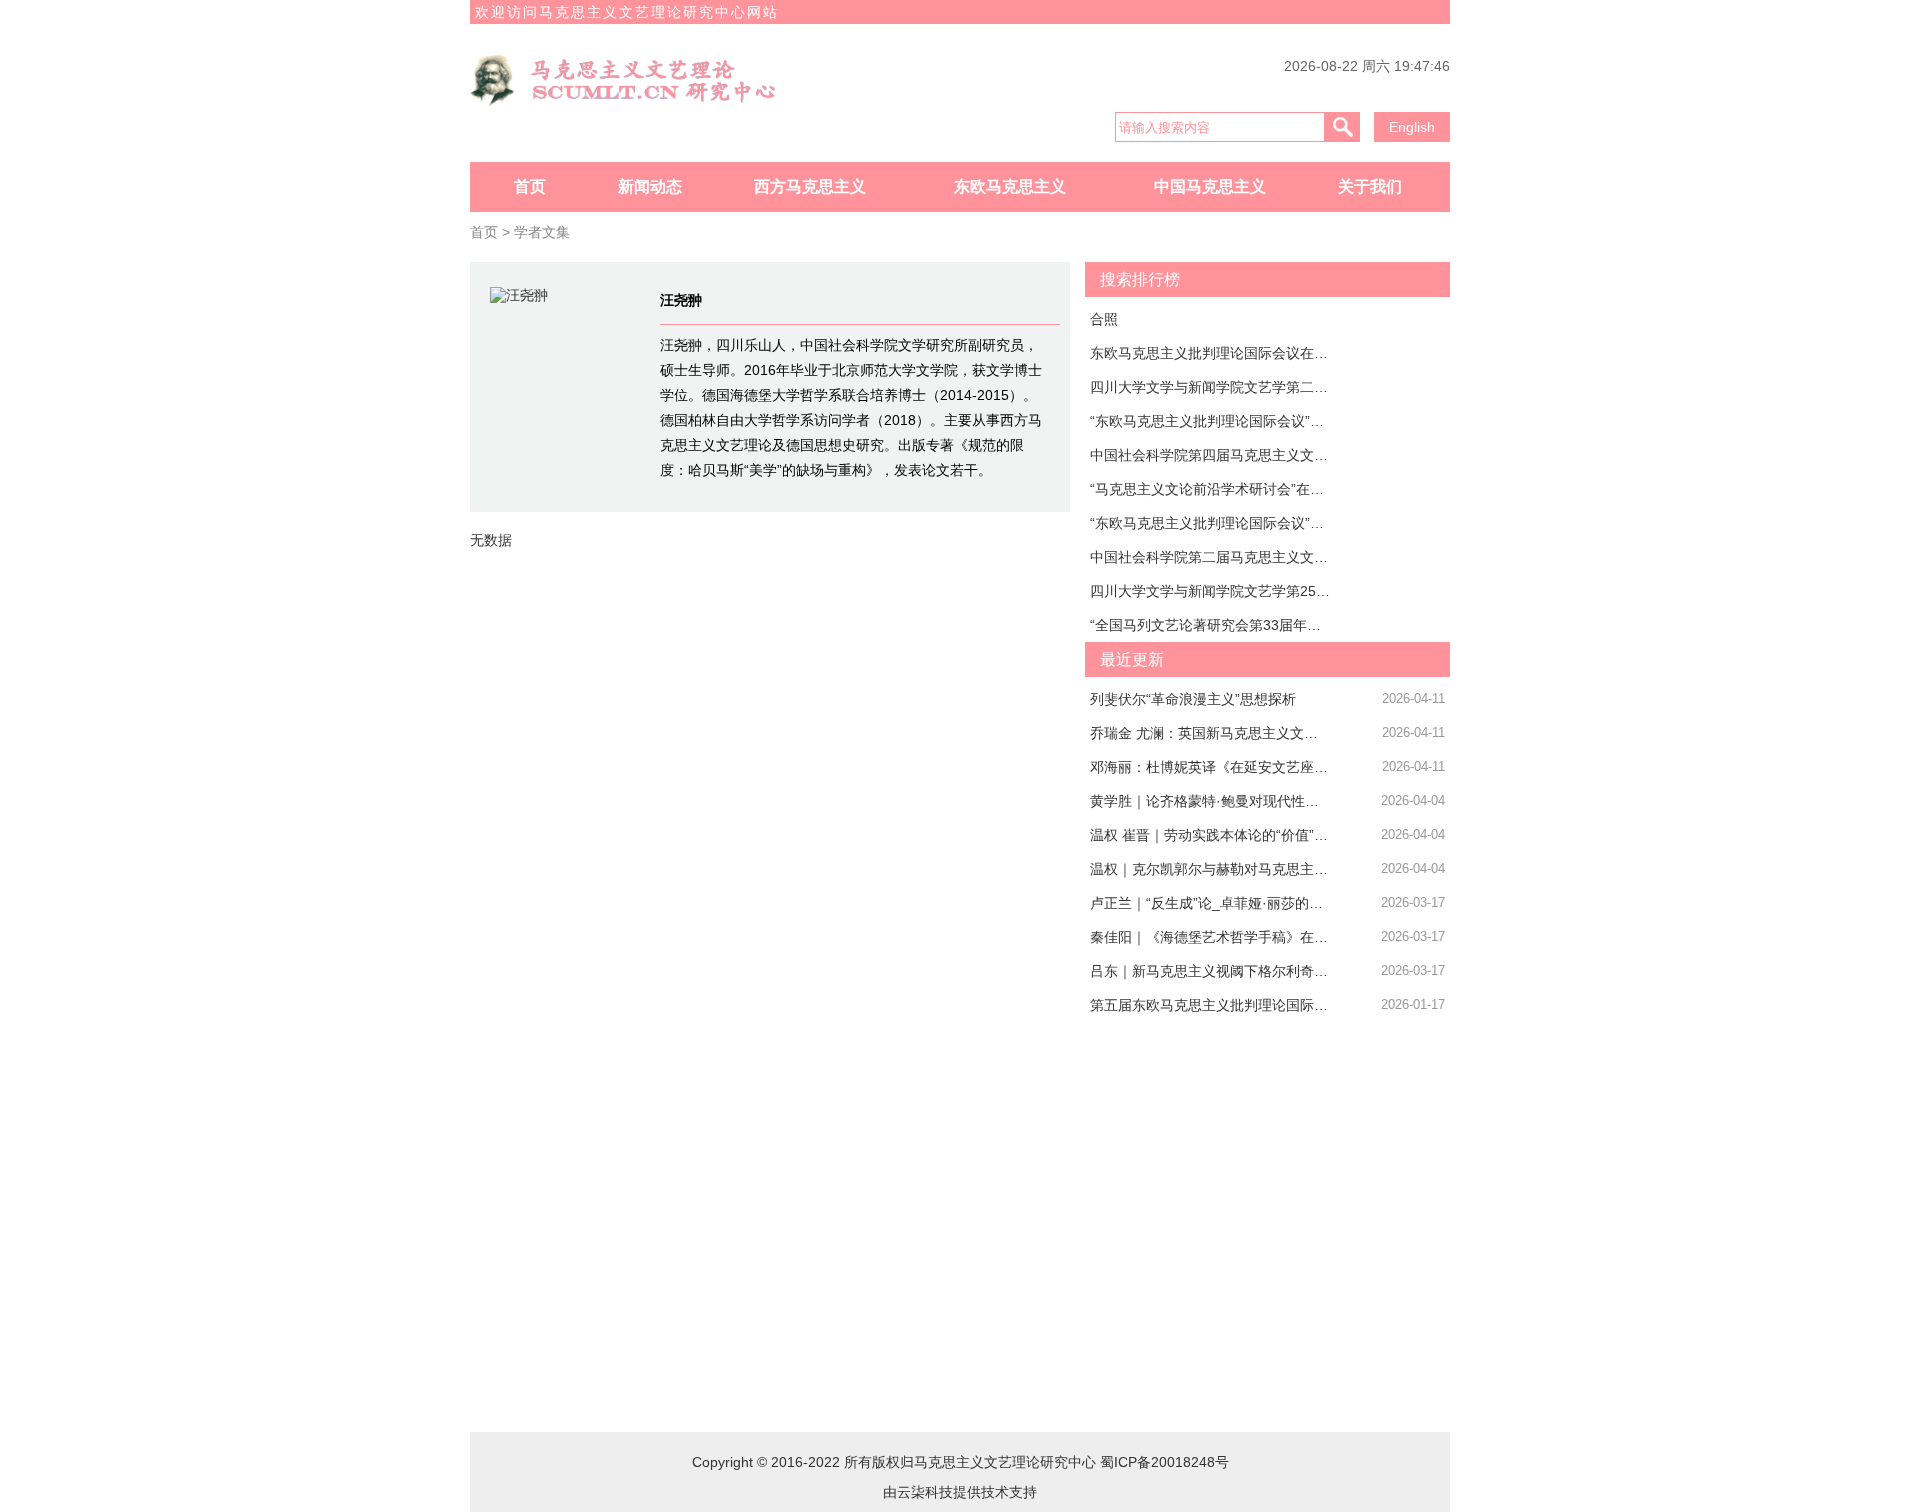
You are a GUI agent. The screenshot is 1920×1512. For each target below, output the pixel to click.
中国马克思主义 (1210, 186)
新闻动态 (650, 186)
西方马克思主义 (810, 186)
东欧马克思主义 (1010, 186)
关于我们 (1370, 186)
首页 (530, 186)
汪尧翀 (681, 300)
